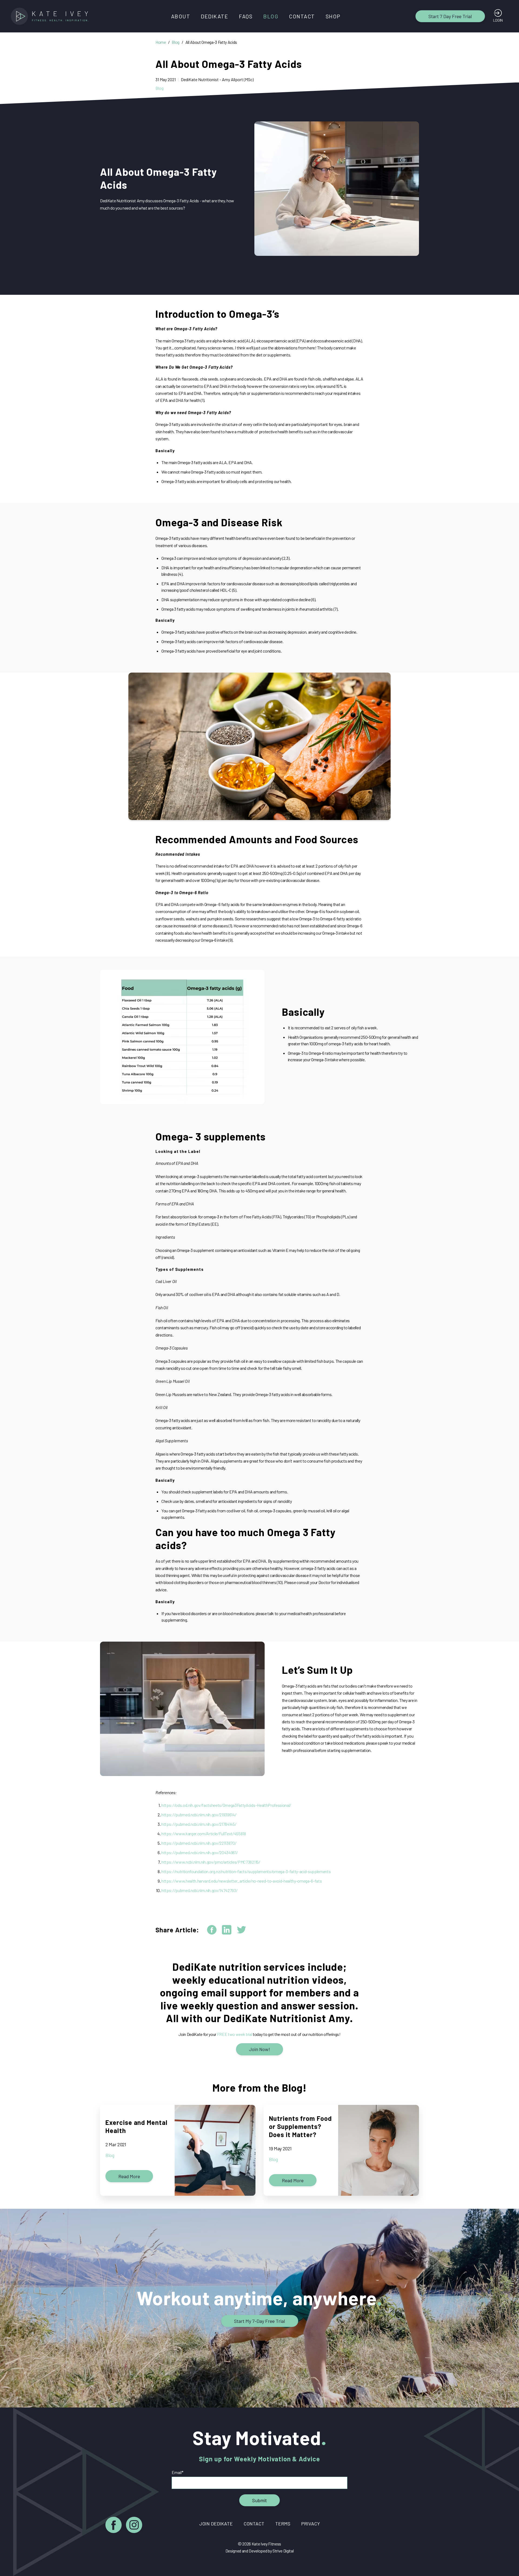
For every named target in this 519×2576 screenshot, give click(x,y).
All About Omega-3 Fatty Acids (211, 42)
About (181, 16)
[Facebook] (114, 2526)
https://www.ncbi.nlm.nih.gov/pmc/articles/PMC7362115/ (211, 1862)
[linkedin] (227, 1930)
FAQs (246, 16)
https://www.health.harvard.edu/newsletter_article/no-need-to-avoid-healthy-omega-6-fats (242, 1881)
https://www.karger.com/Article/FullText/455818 (204, 1833)
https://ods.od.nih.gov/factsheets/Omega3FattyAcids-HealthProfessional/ (226, 1805)
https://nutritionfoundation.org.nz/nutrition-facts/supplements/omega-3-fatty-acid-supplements (246, 1871)
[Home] (51, 16)
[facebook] (212, 1930)
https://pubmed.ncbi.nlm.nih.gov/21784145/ (199, 1824)
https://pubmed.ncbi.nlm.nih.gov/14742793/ (199, 1890)
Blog (271, 16)
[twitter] (242, 1930)
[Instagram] (134, 2526)
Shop (333, 16)
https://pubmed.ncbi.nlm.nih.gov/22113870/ (199, 1843)
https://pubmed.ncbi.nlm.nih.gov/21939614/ (199, 1815)
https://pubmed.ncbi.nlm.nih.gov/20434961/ (199, 1852)
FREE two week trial (235, 2034)
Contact (302, 16)
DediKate (214, 16)
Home (161, 42)
